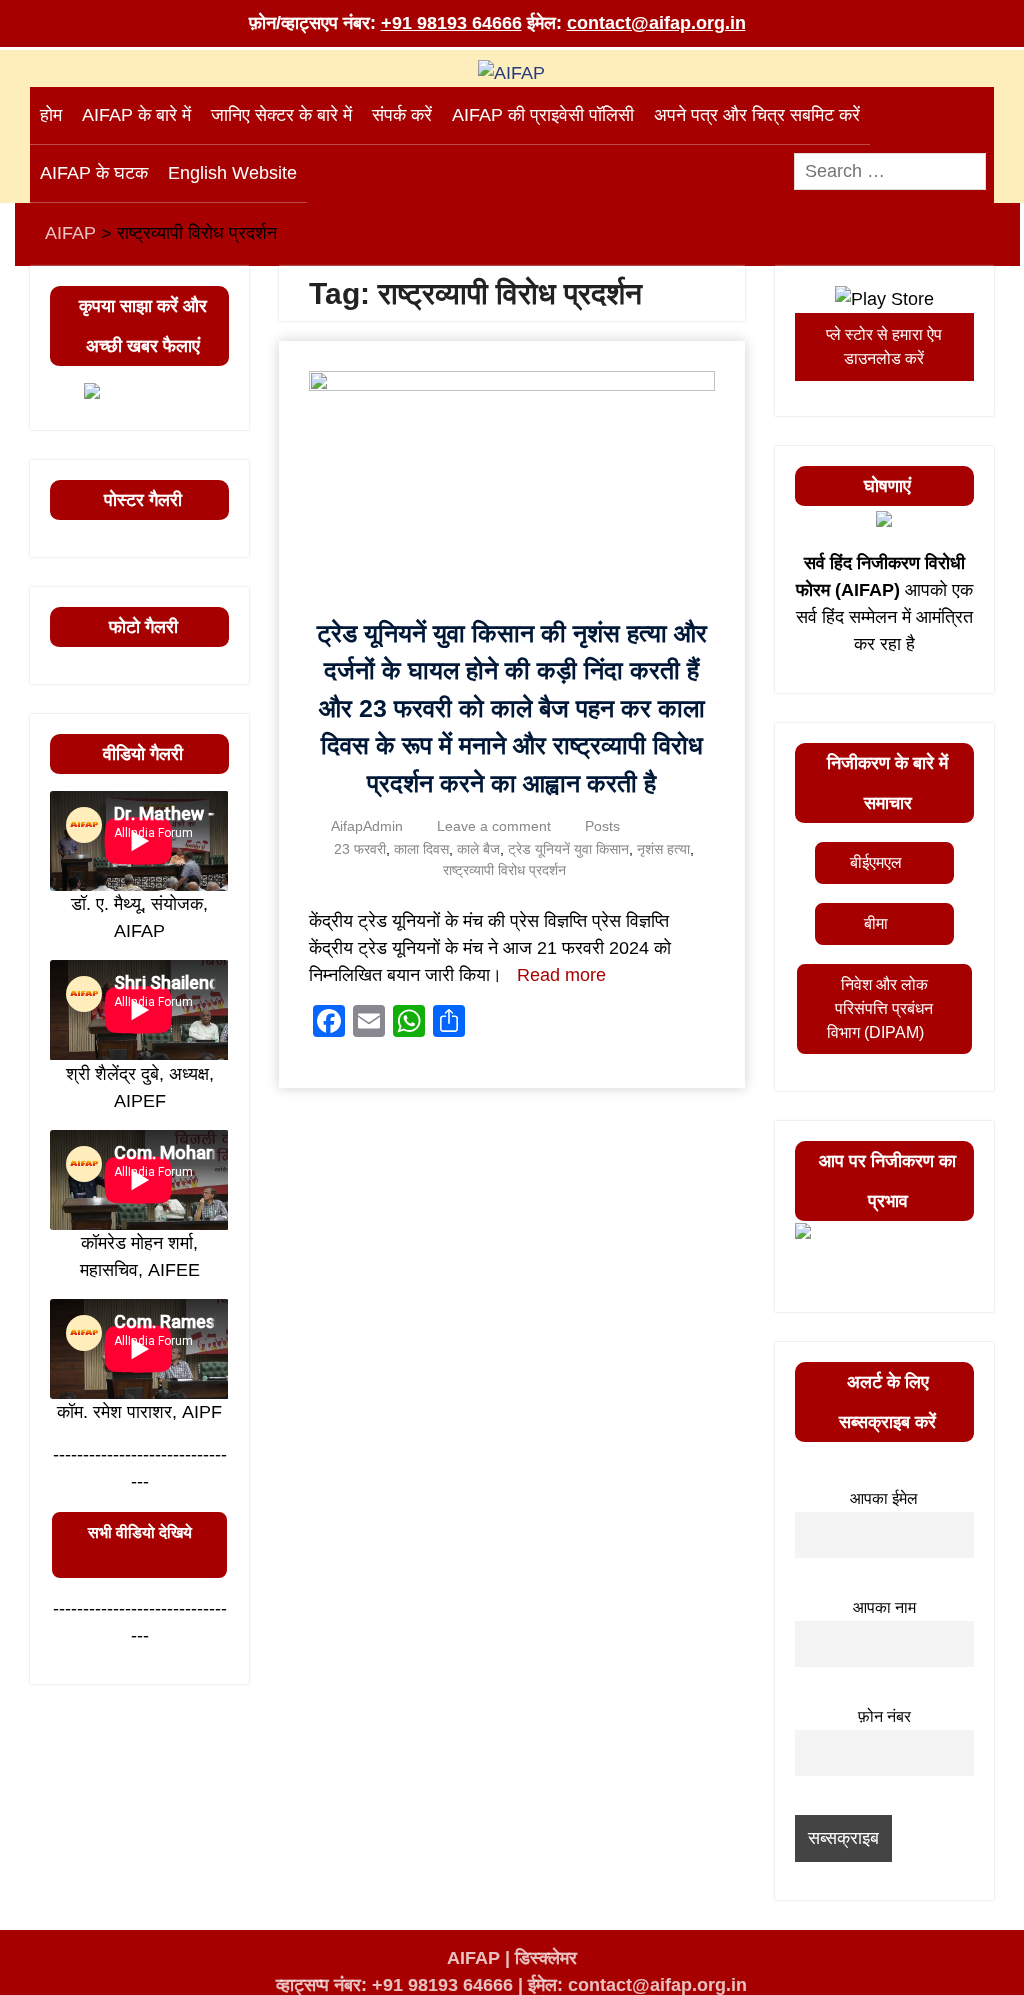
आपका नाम (884, 1607)
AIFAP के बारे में (136, 115)
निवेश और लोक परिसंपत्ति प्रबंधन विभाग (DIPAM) (880, 1008)
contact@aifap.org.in (656, 23)
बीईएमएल (876, 862)
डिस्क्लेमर (546, 1958)
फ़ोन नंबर (884, 1716)
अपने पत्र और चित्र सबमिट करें (757, 115)
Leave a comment (494, 826)
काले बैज (478, 849)
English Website (232, 173)
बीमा (876, 923)
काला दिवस (421, 849)
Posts (602, 826)
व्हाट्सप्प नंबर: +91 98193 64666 (394, 1985)
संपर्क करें (402, 115)
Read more (561, 975)
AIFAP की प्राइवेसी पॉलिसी (543, 115)
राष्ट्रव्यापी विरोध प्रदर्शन (504, 870)
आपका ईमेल (884, 1498)
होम (51, 115)
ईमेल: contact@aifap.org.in (637, 1985)
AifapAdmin (367, 826)
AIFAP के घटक (94, 173)
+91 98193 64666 (451, 23)
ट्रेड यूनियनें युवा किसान (568, 849)
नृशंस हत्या (663, 849)
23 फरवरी (360, 849)
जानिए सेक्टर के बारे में (281, 115)
